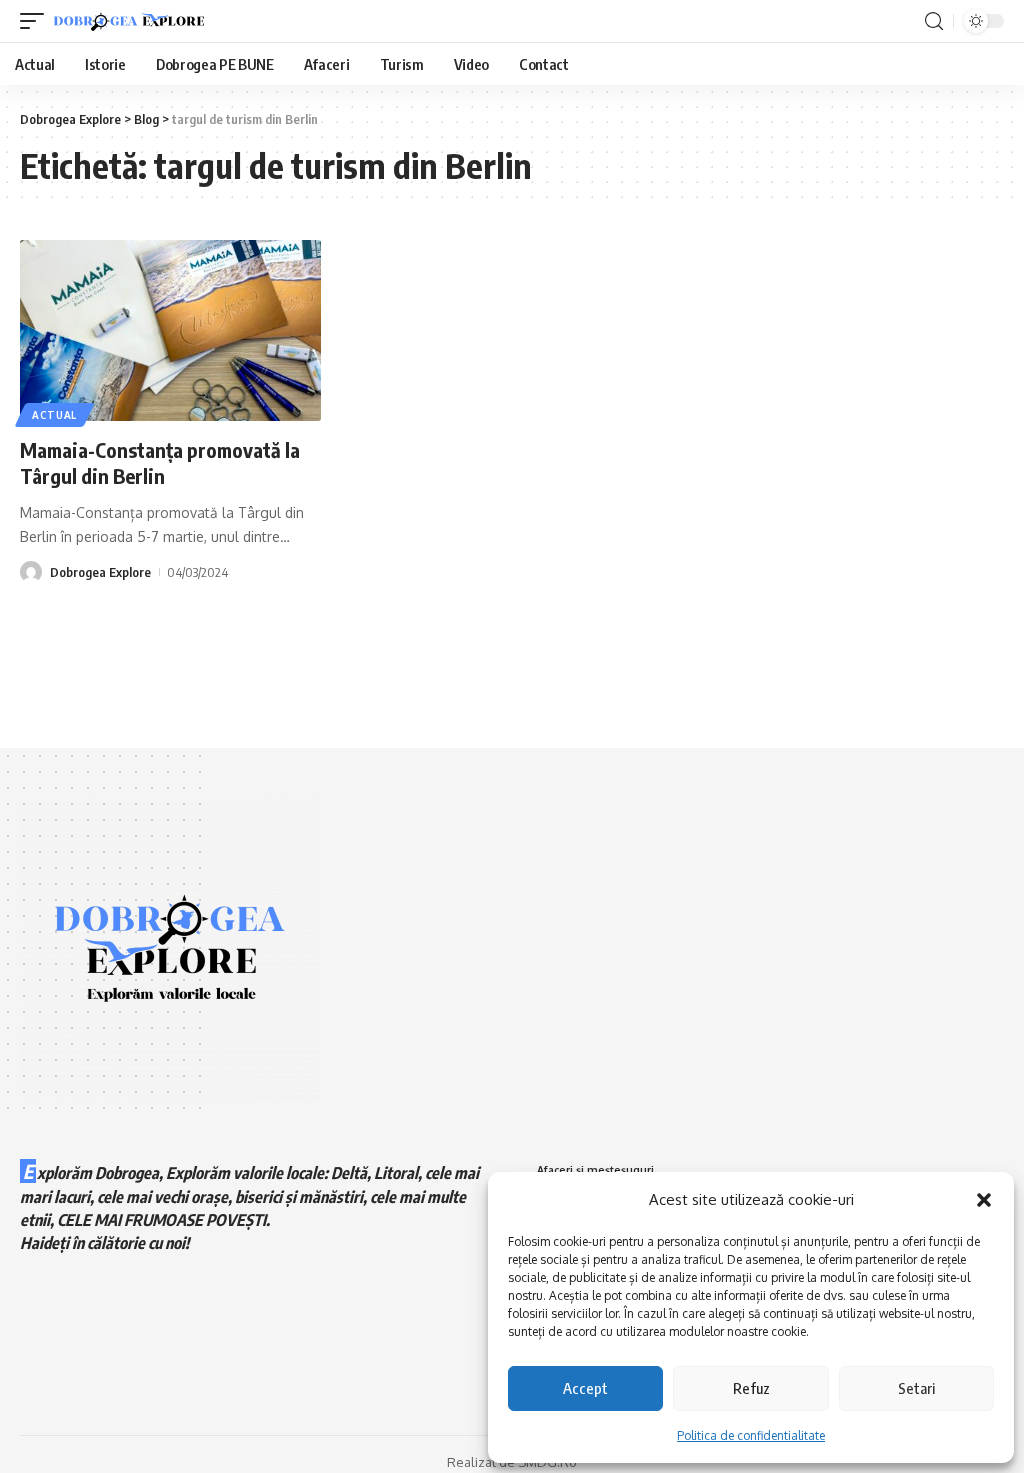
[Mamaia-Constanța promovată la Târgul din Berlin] (170, 330)
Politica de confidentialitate (751, 1435)
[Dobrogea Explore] (129, 21)
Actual (54, 415)
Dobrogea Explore (100, 572)
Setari (916, 1388)
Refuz (751, 1388)
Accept (585, 1388)
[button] (984, 1200)
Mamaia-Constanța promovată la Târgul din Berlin (160, 462)
